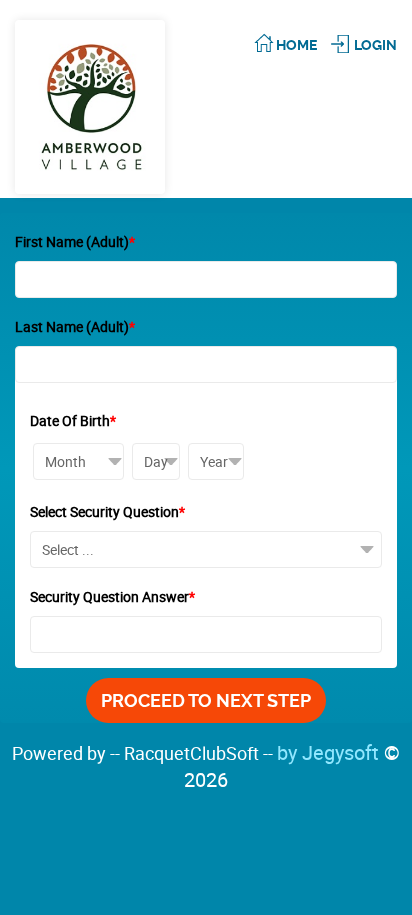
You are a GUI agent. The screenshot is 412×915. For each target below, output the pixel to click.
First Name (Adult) (75, 241)
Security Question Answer (112, 596)
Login (375, 45)
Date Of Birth (73, 420)
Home (296, 45)
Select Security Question (107, 511)
